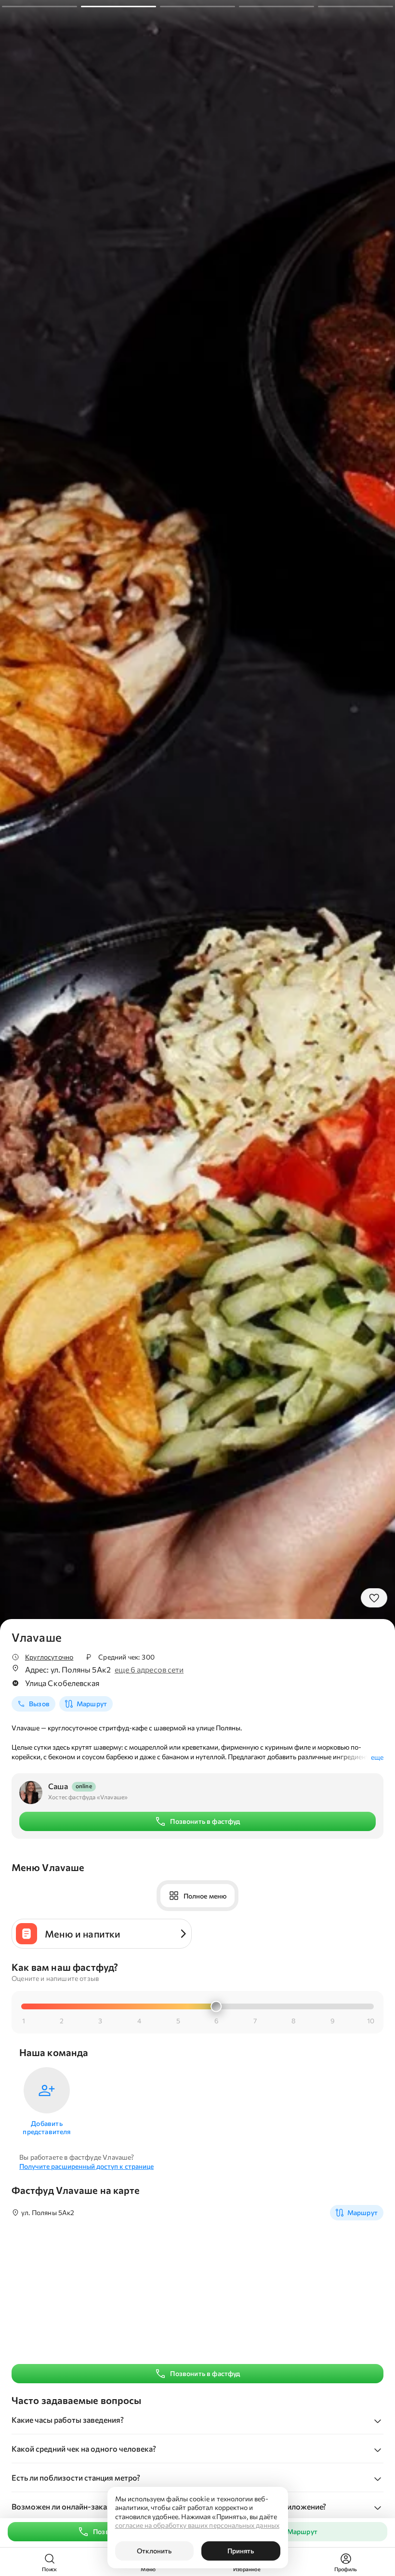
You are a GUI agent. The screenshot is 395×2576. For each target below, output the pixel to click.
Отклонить (154, 2551)
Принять (241, 2551)
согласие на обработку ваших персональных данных (197, 2525)
